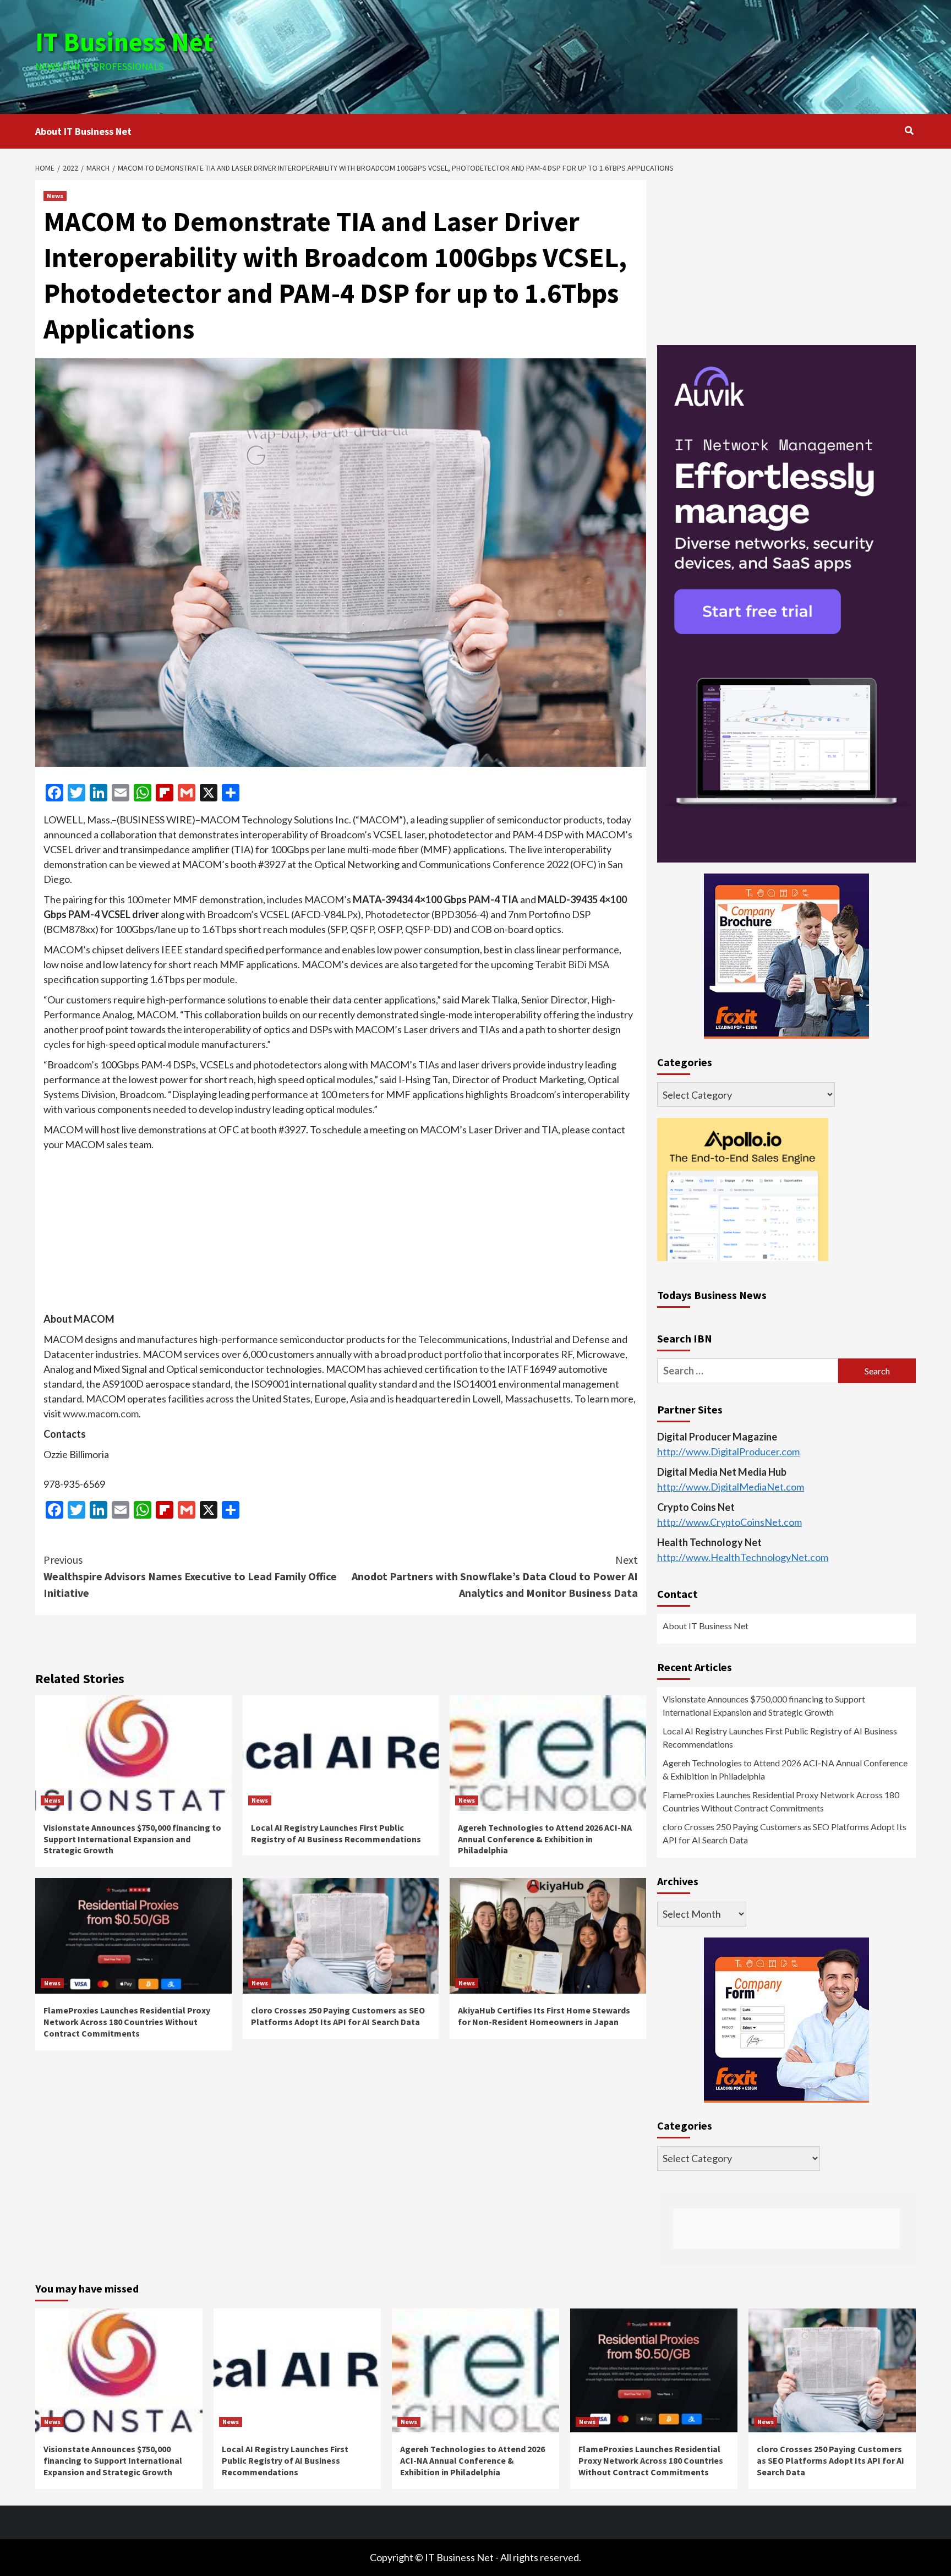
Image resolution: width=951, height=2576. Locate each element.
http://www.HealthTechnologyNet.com (743, 1558)
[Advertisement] (622, 55)
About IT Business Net (83, 131)
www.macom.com (101, 1413)
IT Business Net (124, 42)
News (55, 196)
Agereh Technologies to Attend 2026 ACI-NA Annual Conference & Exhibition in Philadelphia (545, 1839)
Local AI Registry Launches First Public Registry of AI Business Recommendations (336, 1833)
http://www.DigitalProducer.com (728, 1452)
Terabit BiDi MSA (572, 964)
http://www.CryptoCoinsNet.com (729, 1522)
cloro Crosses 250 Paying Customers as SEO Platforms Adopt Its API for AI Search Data (338, 2016)
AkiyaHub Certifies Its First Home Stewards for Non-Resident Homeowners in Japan (544, 2016)
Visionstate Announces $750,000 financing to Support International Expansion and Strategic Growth (132, 1839)
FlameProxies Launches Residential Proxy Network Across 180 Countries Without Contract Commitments (127, 2022)
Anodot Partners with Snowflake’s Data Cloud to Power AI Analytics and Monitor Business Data (495, 1576)
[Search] (909, 130)
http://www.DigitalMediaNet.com (731, 1487)
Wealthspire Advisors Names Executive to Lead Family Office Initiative (190, 1576)
